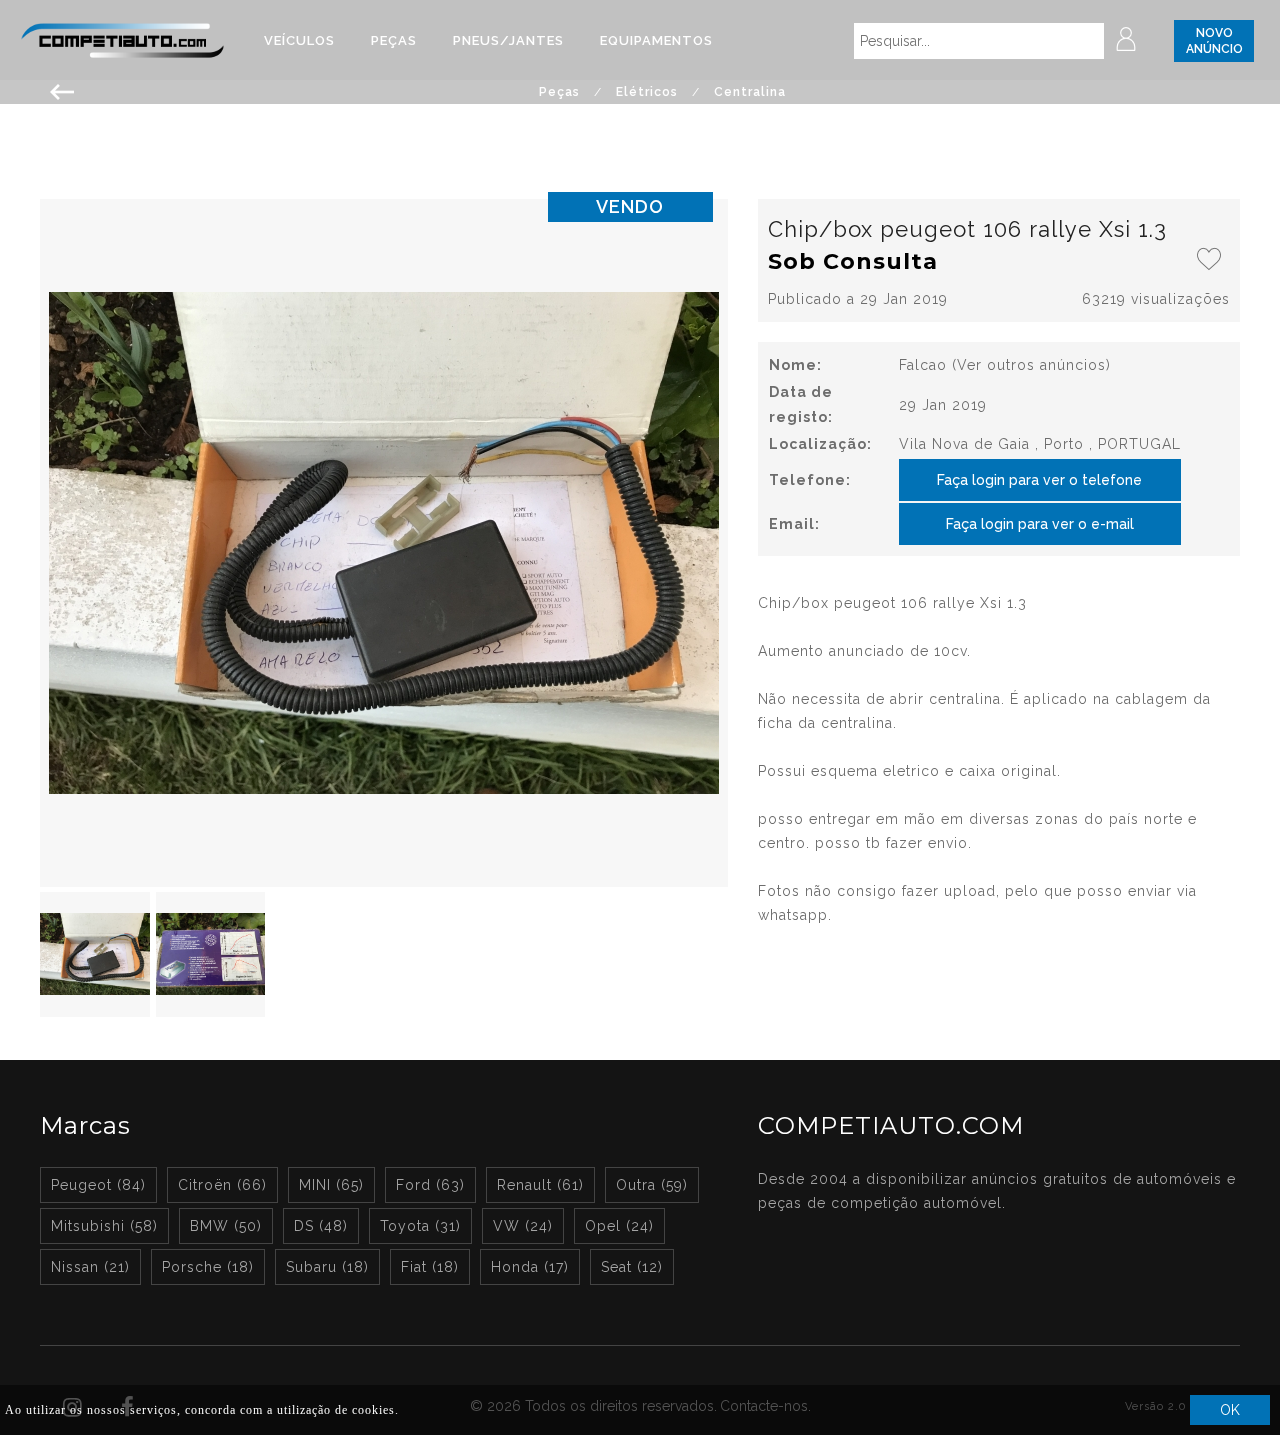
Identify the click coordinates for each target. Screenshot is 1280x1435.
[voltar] (62, 90)
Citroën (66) (222, 1185)
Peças (394, 40)
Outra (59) (652, 1185)
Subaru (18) (327, 1267)
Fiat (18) (430, 1267)
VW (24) (523, 1226)
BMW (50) (226, 1226)
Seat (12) (632, 1267)
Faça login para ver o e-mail (1040, 524)
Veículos (299, 40)
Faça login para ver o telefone (1039, 480)
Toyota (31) (420, 1226)
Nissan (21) (90, 1267)
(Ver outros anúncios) (1031, 365)
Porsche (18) (208, 1267)
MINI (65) (331, 1185)
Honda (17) (530, 1267)
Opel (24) (619, 1226)
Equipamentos (656, 40)
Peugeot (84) (98, 1185)
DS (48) (321, 1226)
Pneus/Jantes (508, 40)
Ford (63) (430, 1185)
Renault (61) (540, 1185)
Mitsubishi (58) (104, 1226)
